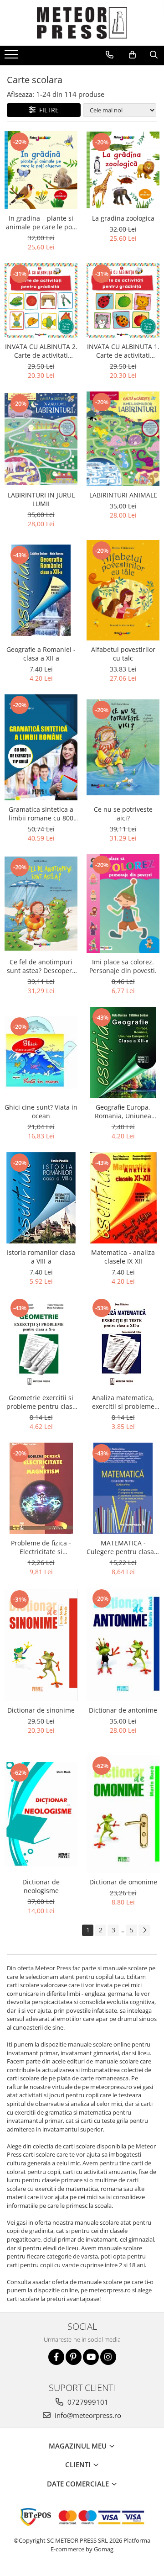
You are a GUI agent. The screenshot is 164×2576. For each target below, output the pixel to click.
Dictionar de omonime (123, 1882)
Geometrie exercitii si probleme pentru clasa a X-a (41, 1402)
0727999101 (87, 2402)
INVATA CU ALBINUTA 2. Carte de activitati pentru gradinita (41, 351)
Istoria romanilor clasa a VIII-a (41, 1257)
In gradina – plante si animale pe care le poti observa (41, 222)
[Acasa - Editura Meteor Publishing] (82, 23)
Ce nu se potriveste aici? (123, 814)
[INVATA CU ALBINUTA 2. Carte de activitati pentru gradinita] (41, 300)
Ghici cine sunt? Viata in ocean (41, 1111)
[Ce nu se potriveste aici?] (123, 747)
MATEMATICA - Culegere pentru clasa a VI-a (123, 1547)
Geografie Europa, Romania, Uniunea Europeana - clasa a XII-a (123, 1111)
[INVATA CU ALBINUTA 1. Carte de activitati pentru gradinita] (123, 300)
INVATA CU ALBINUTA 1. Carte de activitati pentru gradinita (123, 351)
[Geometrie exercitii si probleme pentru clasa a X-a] (41, 1343)
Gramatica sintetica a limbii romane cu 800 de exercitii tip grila (41, 814)
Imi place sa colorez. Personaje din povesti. (123, 966)
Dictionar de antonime (123, 1710)
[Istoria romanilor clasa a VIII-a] (41, 1198)
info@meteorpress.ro (87, 2415)
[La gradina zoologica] (123, 170)
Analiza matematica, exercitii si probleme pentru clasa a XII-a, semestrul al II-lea (123, 1402)
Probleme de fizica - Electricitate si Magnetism (41, 1547)
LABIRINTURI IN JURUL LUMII (41, 499)
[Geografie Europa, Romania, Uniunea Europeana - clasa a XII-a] (123, 1053)
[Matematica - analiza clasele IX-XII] (123, 1198)
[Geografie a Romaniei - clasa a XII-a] (41, 590)
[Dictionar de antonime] (123, 1645)
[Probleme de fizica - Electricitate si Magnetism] (41, 1488)
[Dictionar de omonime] (123, 1814)
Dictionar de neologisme (41, 1886)
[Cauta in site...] (154, 55)
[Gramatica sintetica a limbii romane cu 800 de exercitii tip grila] (41, 747)
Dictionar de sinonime (41, 1710)
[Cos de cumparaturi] (132, 55)
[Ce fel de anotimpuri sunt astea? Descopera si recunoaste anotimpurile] (41, 904)
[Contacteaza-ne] (110, 55)
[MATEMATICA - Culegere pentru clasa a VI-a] (123, 1488)
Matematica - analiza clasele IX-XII (123, 1257)
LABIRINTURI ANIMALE (123, 495)
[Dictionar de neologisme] (41, 1814)
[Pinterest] (74, 2357)
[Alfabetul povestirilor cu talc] (123, 590)
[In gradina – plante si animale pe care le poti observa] (41, 170)
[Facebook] (56, 2357)
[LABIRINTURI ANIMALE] (123, 439)
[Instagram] (108, 2357)
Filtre (47, 110)
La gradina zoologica (123, 218)
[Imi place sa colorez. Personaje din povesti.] (123, 904)
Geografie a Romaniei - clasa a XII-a (41, 654)
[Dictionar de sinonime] (41, 1645)
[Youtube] (91, 2357)
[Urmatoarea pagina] (144, 1930)
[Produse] (13, 57)
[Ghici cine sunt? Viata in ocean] (41, 1052)
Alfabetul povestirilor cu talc (123, 654)
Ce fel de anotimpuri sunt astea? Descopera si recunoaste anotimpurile (41, 966)
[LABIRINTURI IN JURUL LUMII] (41, 439)
